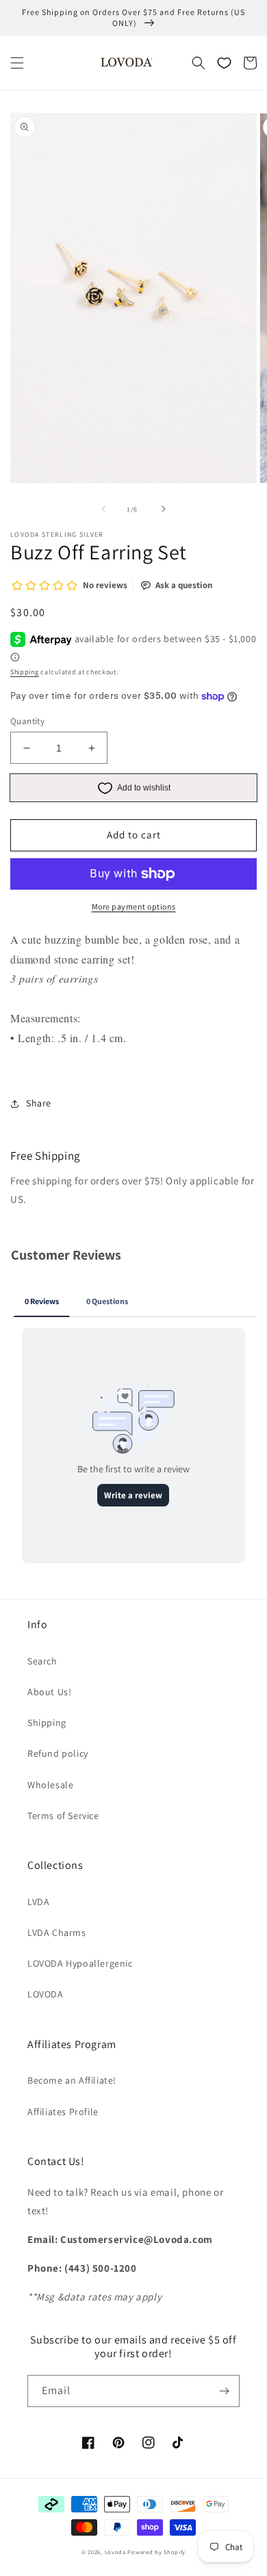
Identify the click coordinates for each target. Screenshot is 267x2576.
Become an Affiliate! (72, 2080)
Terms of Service (63, 1816)
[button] (17, 63)
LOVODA (46, 1994)
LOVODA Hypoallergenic (80, 1963)
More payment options (134, 906)
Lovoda (115, 2552)
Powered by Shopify (156, 2552)
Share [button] (39, 1103)
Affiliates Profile (63, 2112)
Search (42, 1661)
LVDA (38, 1902)
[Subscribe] (224, 2391)
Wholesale (50, 1785)
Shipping (25, 672)
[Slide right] (164, 509)
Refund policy (58, 1753)
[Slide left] (103, 509)
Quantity (27, 721)
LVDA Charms (57, 1933)
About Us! (49, 1692)
